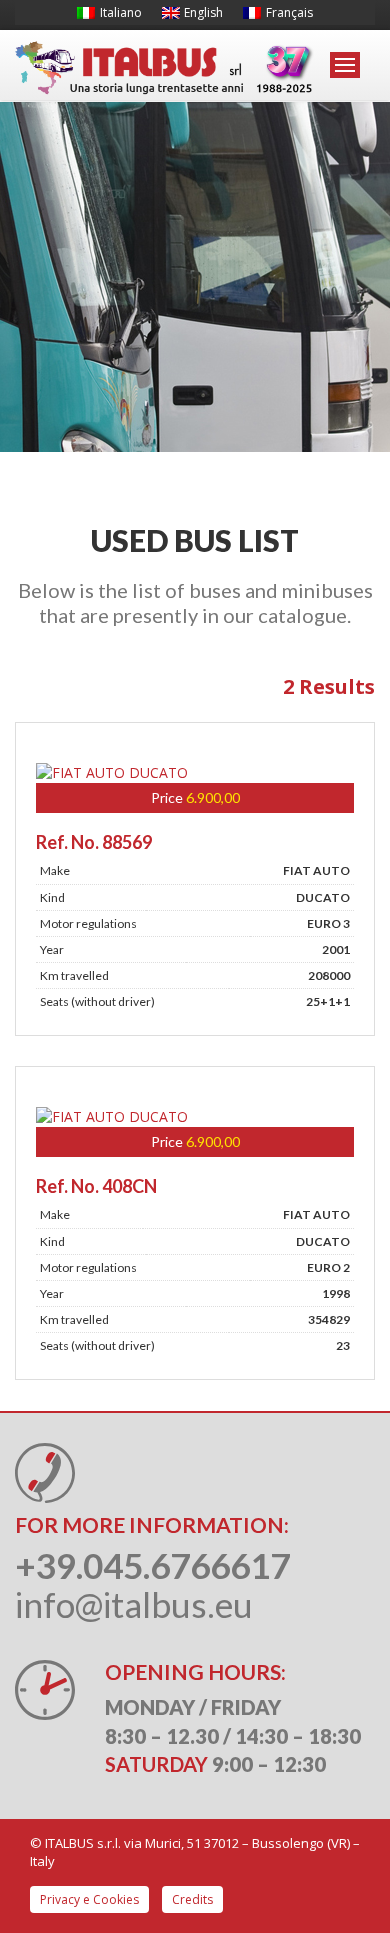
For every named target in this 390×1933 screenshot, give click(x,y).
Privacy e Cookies (89, 1899)
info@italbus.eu (134, 1604)
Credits (192, 1899)
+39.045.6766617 (152, 1565)
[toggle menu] (345, 65)
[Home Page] (165, 69)
